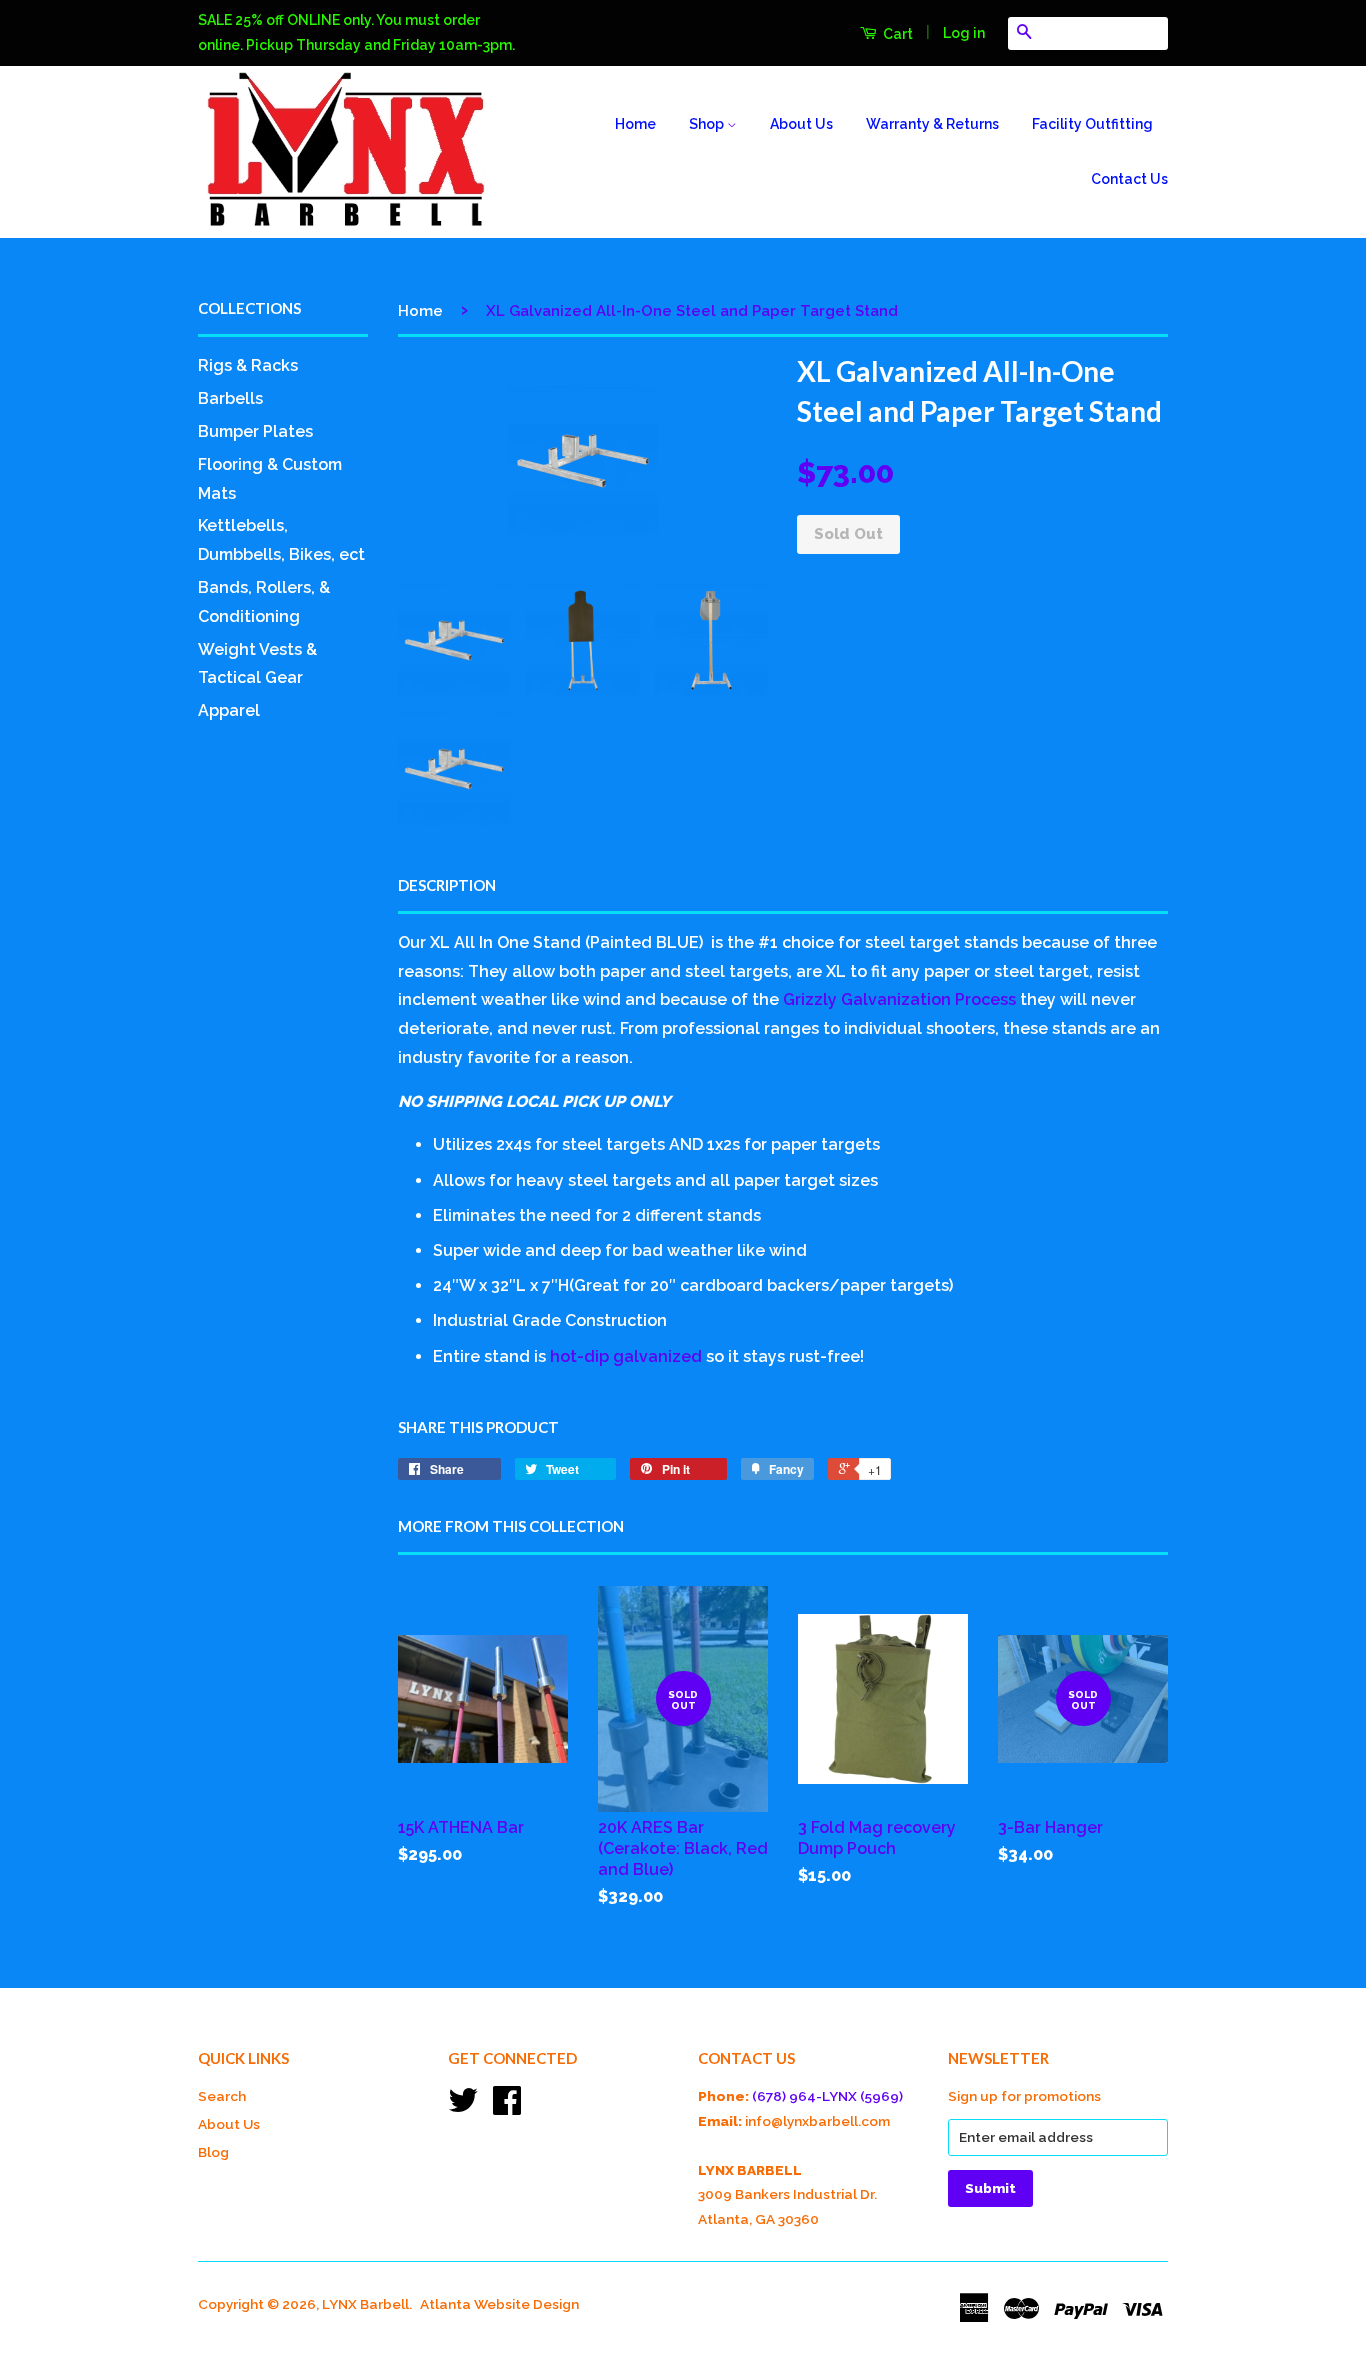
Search (222, 2096)
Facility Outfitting (1092, 124)
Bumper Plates (255, 431)
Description (447, 885)
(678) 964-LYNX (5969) (827, 2096)
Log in (964, 33)
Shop (708, 124)
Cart (896, 34)
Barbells (230, 398)
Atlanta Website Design (499, 2304)
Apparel (229, 710)
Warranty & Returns (932, 124)
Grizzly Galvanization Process (899, 999)
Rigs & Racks (248, 365)
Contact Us (1129, 179)
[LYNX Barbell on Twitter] (463, 2107)
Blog (213, 2152)
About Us (801, 124)
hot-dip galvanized (626, 1356)
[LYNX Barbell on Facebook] (507, 2107)
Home (635, 124)
